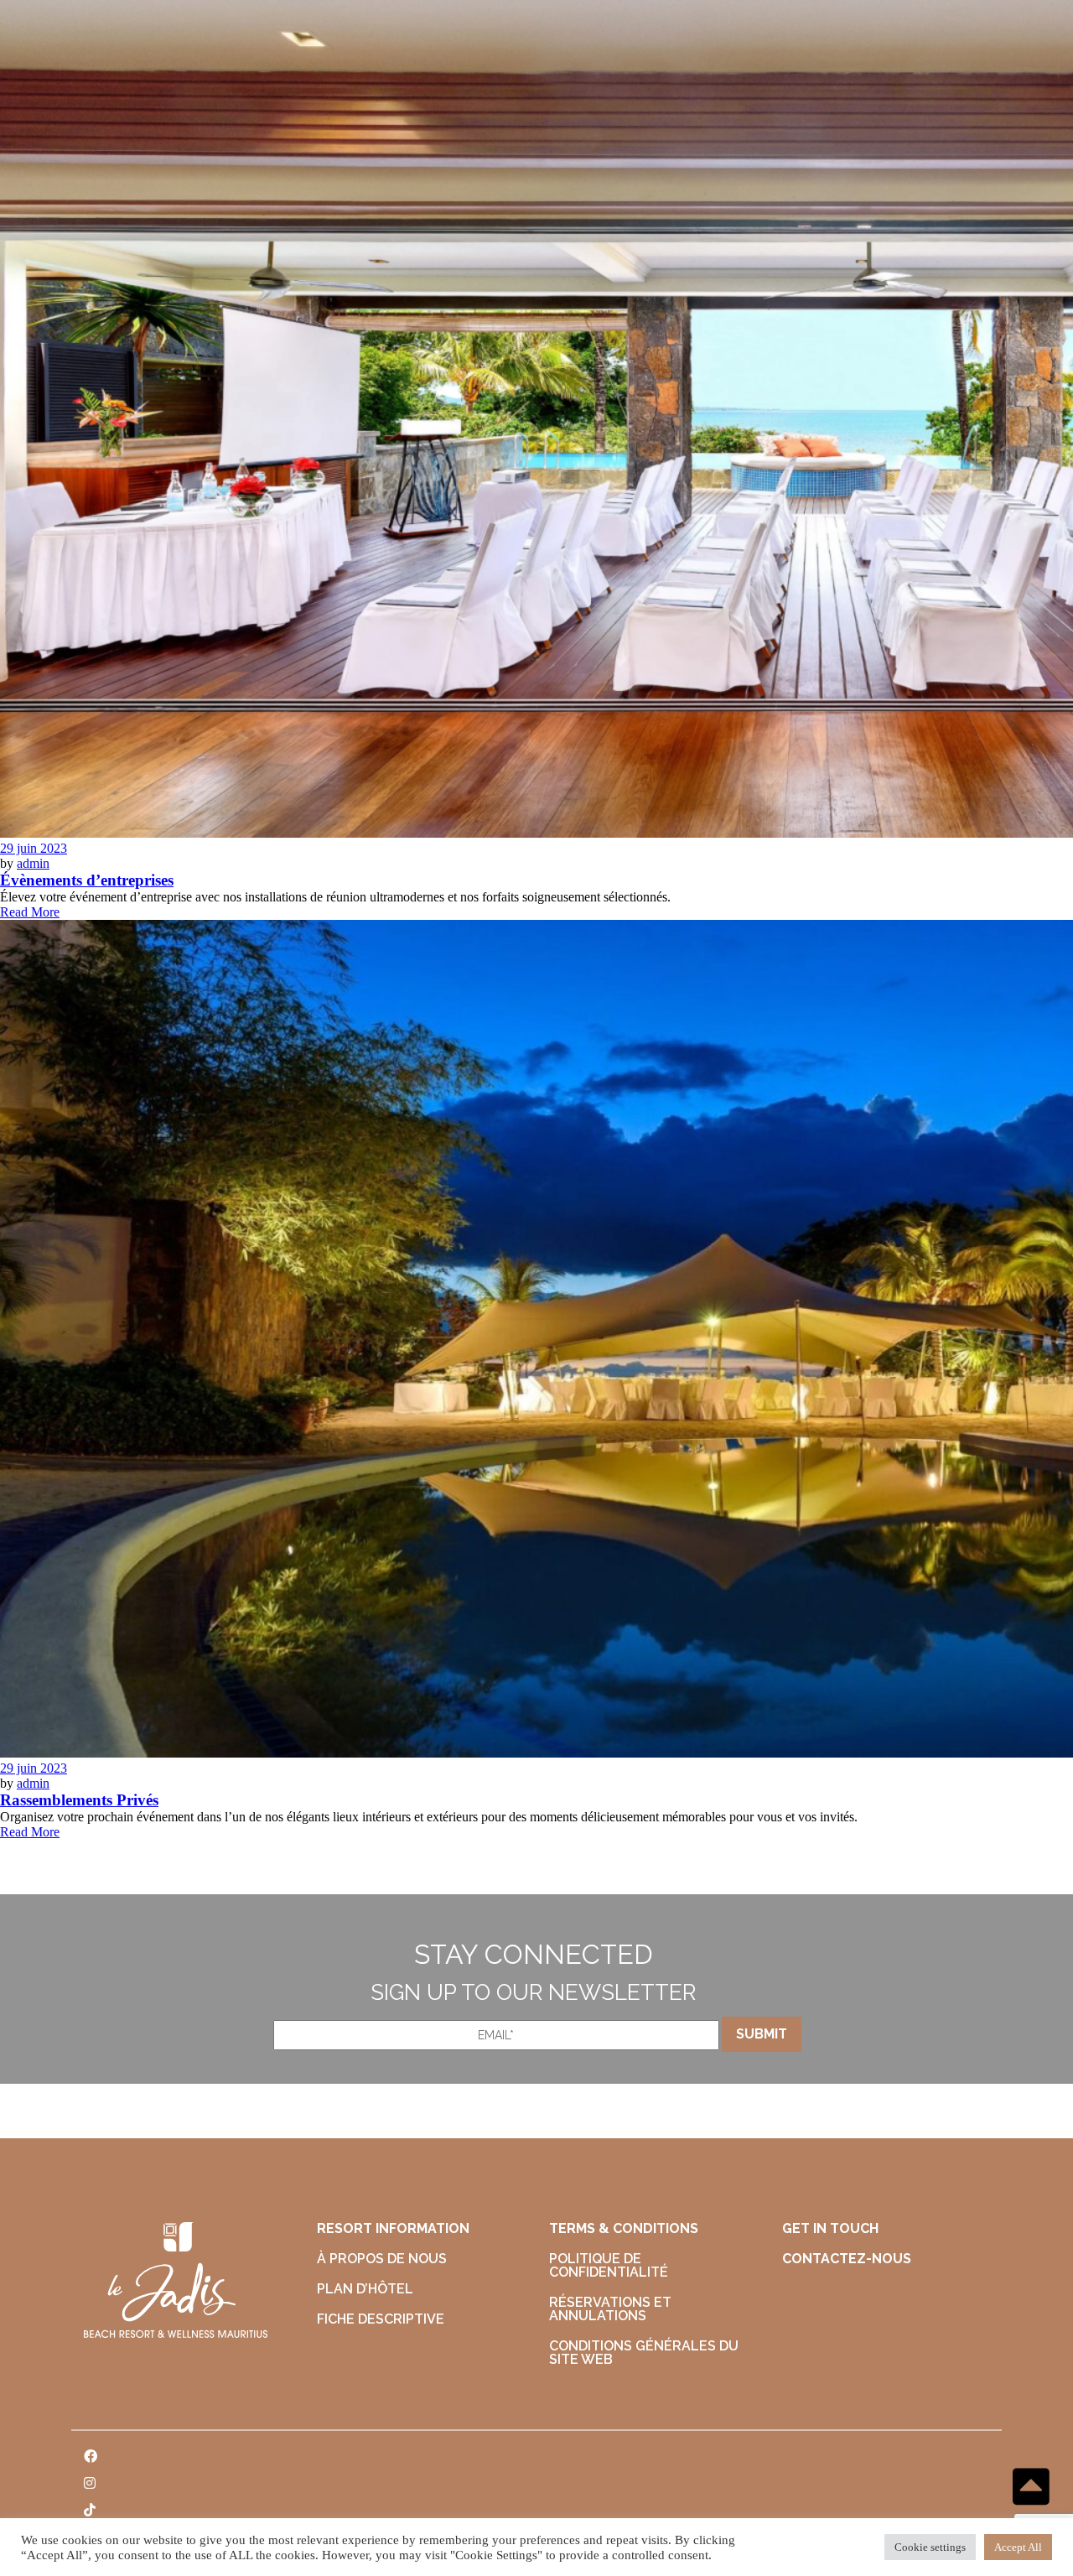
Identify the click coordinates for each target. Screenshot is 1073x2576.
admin (33, 863)
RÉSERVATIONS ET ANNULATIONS (610, 2309)
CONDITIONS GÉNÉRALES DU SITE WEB (644, 2353)
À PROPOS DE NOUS (382, 2259)
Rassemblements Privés (79, 1800)
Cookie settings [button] (930, 2547)
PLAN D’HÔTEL (365, 2289)
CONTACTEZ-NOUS (847, 2259)
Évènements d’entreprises (87, 880)
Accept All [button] (1018, 2547)
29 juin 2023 (34, 848)
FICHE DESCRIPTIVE (381, 2319)
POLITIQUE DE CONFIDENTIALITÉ (609, 2265)
